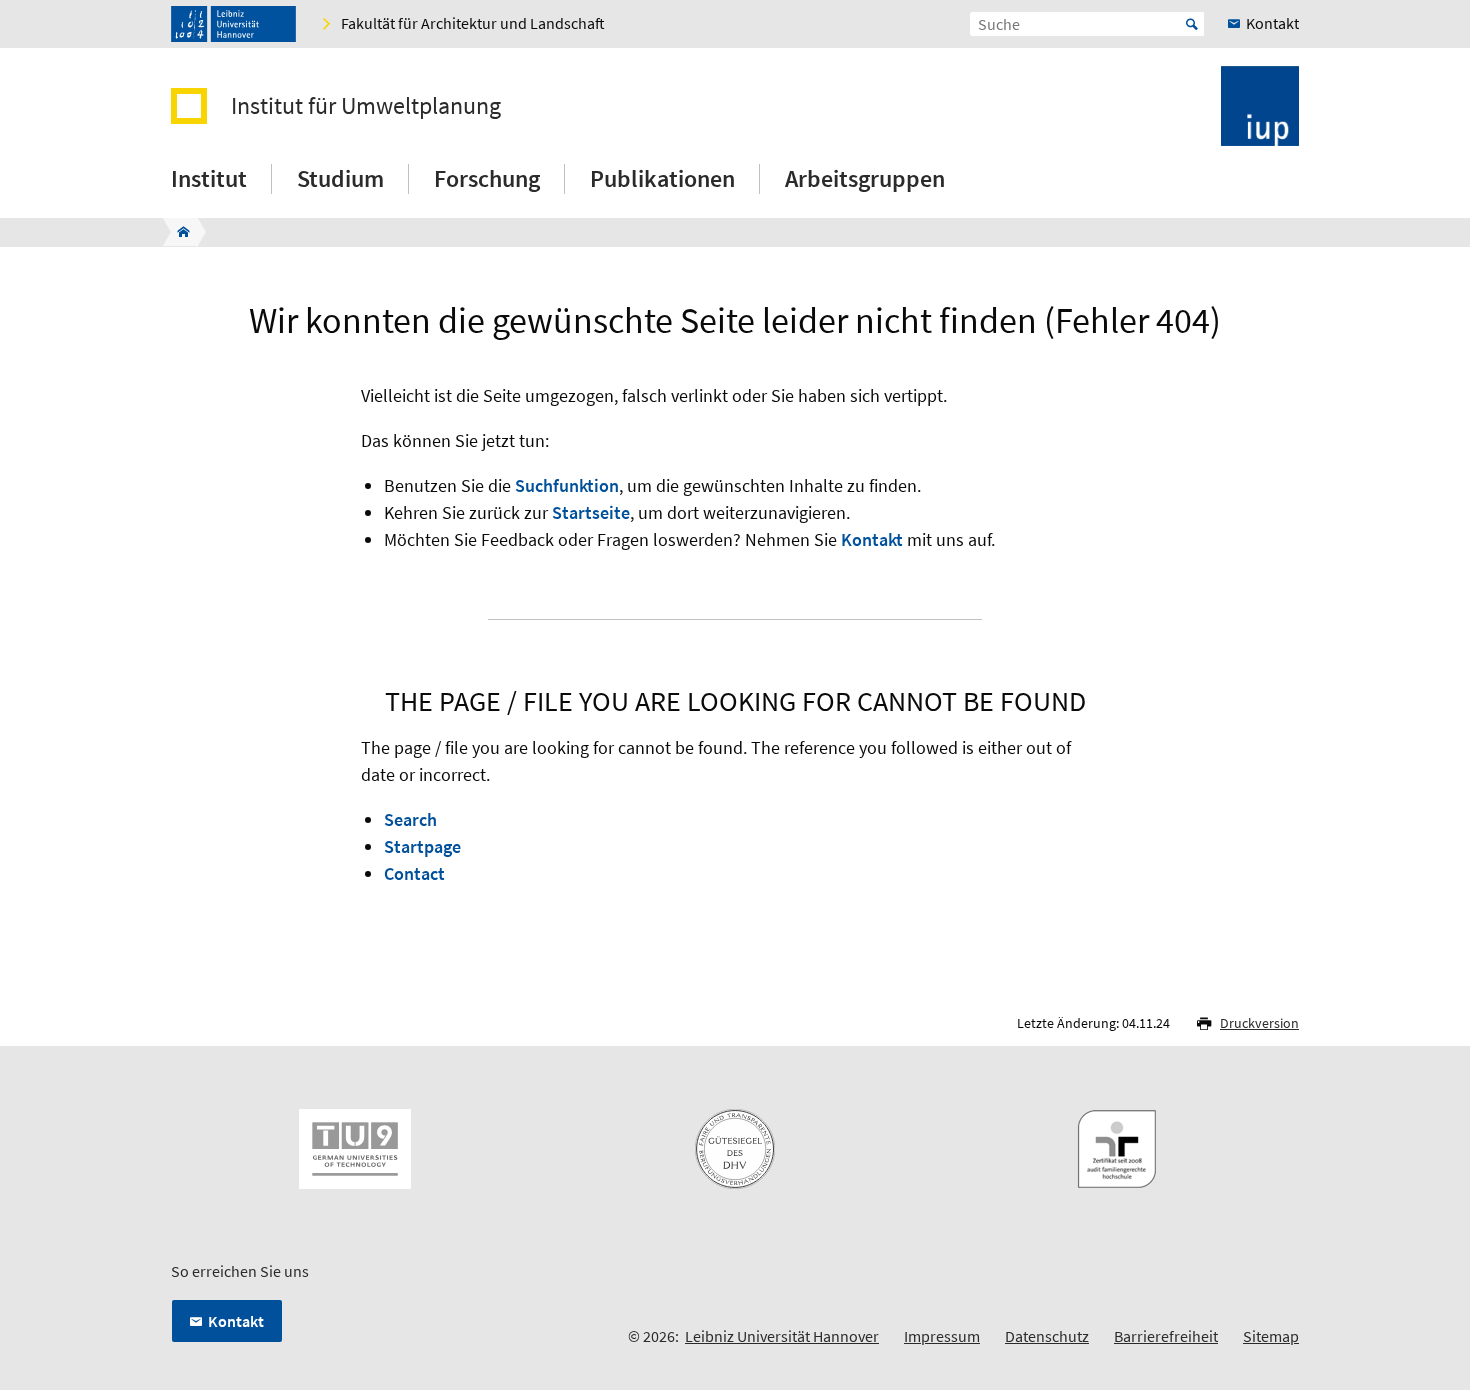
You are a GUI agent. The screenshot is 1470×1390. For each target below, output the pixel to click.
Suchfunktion (567, 485)
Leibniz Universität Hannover (782, 1336)
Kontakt (872, 539)
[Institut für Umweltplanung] (177, 232)
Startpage (422, 846)
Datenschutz (1047, 1336)
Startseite (591, 512)
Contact (414, 873)
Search (410, 819)
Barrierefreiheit (1166, 1336)
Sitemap (1271, 1336)
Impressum (942, 1336)
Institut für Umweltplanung (366, 106)
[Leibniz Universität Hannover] (233, 24)
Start (1192, 24)
